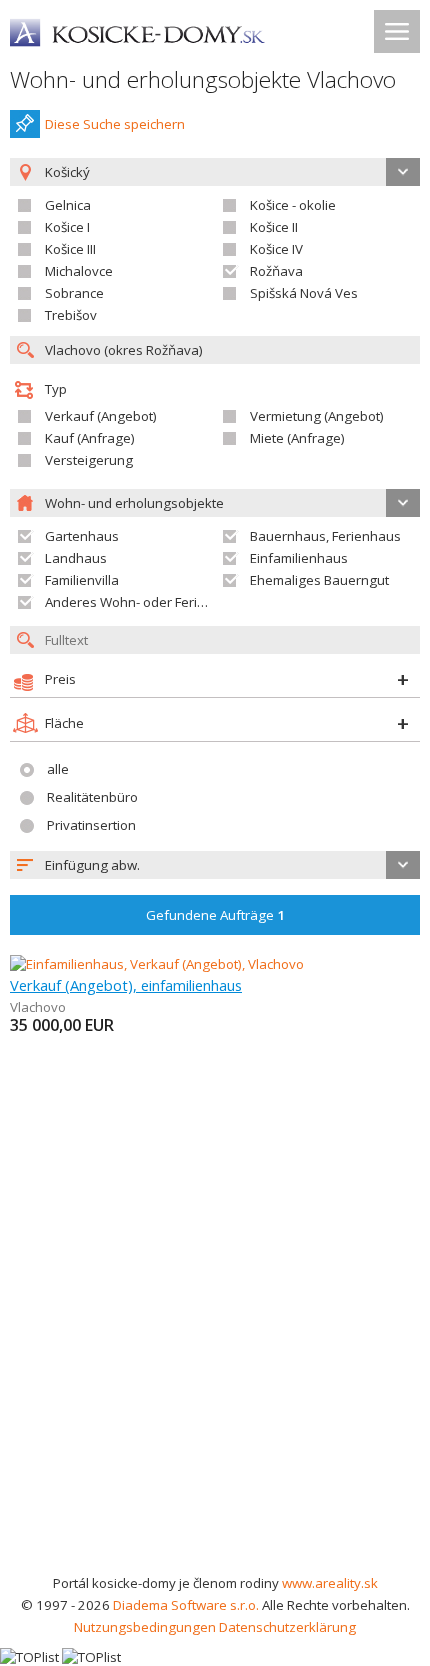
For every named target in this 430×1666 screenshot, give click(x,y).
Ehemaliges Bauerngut (319, 580)
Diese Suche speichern (115, 124)
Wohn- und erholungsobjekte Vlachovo (203, 79)
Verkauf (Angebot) (101, 416)
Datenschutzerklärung (287, 1627)
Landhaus (76, 558)
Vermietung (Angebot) (317, 416)
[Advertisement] (215, 1347)
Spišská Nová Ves (304, 293)
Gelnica (68, 205)
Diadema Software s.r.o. (186, 1605)
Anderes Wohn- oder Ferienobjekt (148, 602)
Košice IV (276, 249)
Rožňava (276, 271)
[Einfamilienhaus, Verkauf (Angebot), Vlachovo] (157, 964)
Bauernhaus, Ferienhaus (325, 536)
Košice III (70, 249)
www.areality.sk (330, 1583)
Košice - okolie (293, 205)
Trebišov (71, 315)
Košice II (274, 227)
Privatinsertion (91, 825)
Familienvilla (82, 580)
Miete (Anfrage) (297, 438)
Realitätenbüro (92, 797)
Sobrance (74, 293)
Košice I (67, 227)
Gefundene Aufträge (215, 915)
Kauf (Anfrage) (90, 438)
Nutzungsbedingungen (145, 1627)
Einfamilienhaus (299, 558)
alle (58, 769)
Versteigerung (89, 460)
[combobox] (215, 865)
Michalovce (79, 271)
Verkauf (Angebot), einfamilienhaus (126, 985)
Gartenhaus (82, 536)
